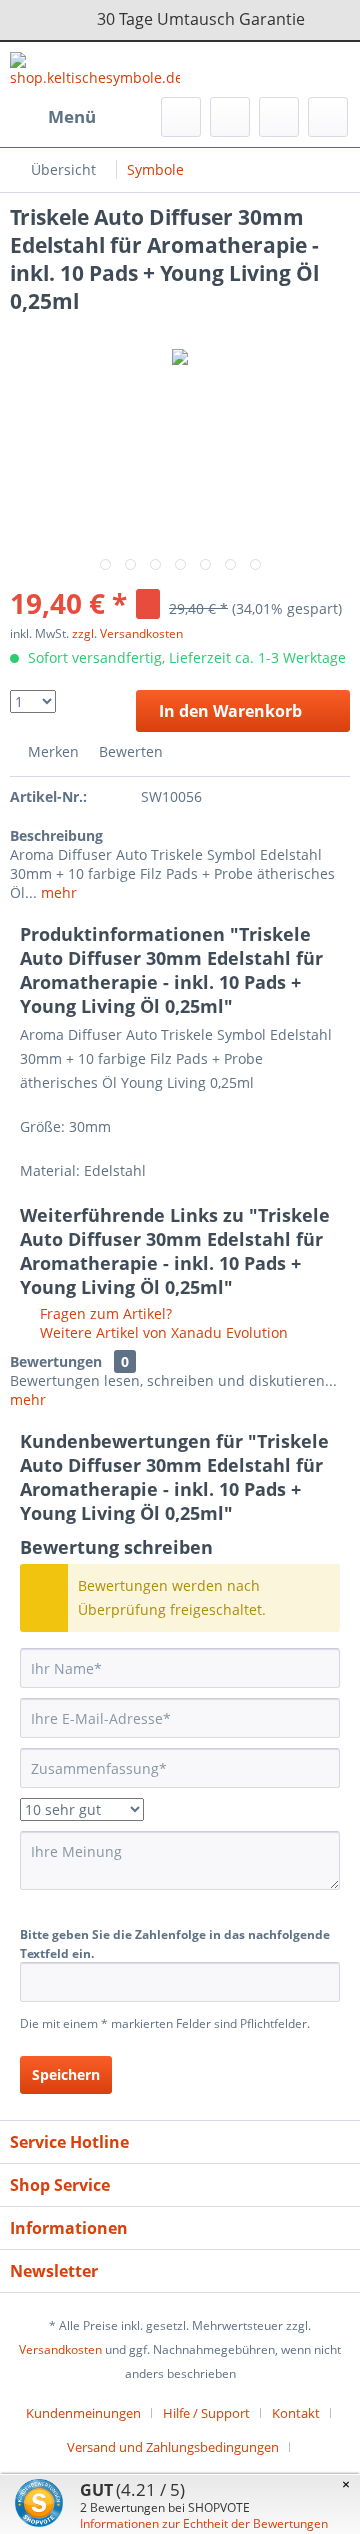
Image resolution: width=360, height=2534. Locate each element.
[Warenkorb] (328, 117)
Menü (72, 116)
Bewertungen (56, 1361)
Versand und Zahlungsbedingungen (173, 2447)
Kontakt (296, 2413)
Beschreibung (56, 835)
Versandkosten (60, 2349)
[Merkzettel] (230, 117)
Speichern (66, 2074)
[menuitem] (53, 117)
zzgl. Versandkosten (127, 633)
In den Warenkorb (230, 711)
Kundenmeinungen (83, 2413)
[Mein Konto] (279, 117)
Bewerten (129, 751)
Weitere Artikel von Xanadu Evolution (162, 1332)
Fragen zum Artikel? (104, 1313)
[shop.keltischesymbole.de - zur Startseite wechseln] (95, 69)
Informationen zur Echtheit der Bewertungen (204, 2523)
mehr (57, 892)
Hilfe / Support (206, 2413)
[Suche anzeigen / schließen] (181, 117)
